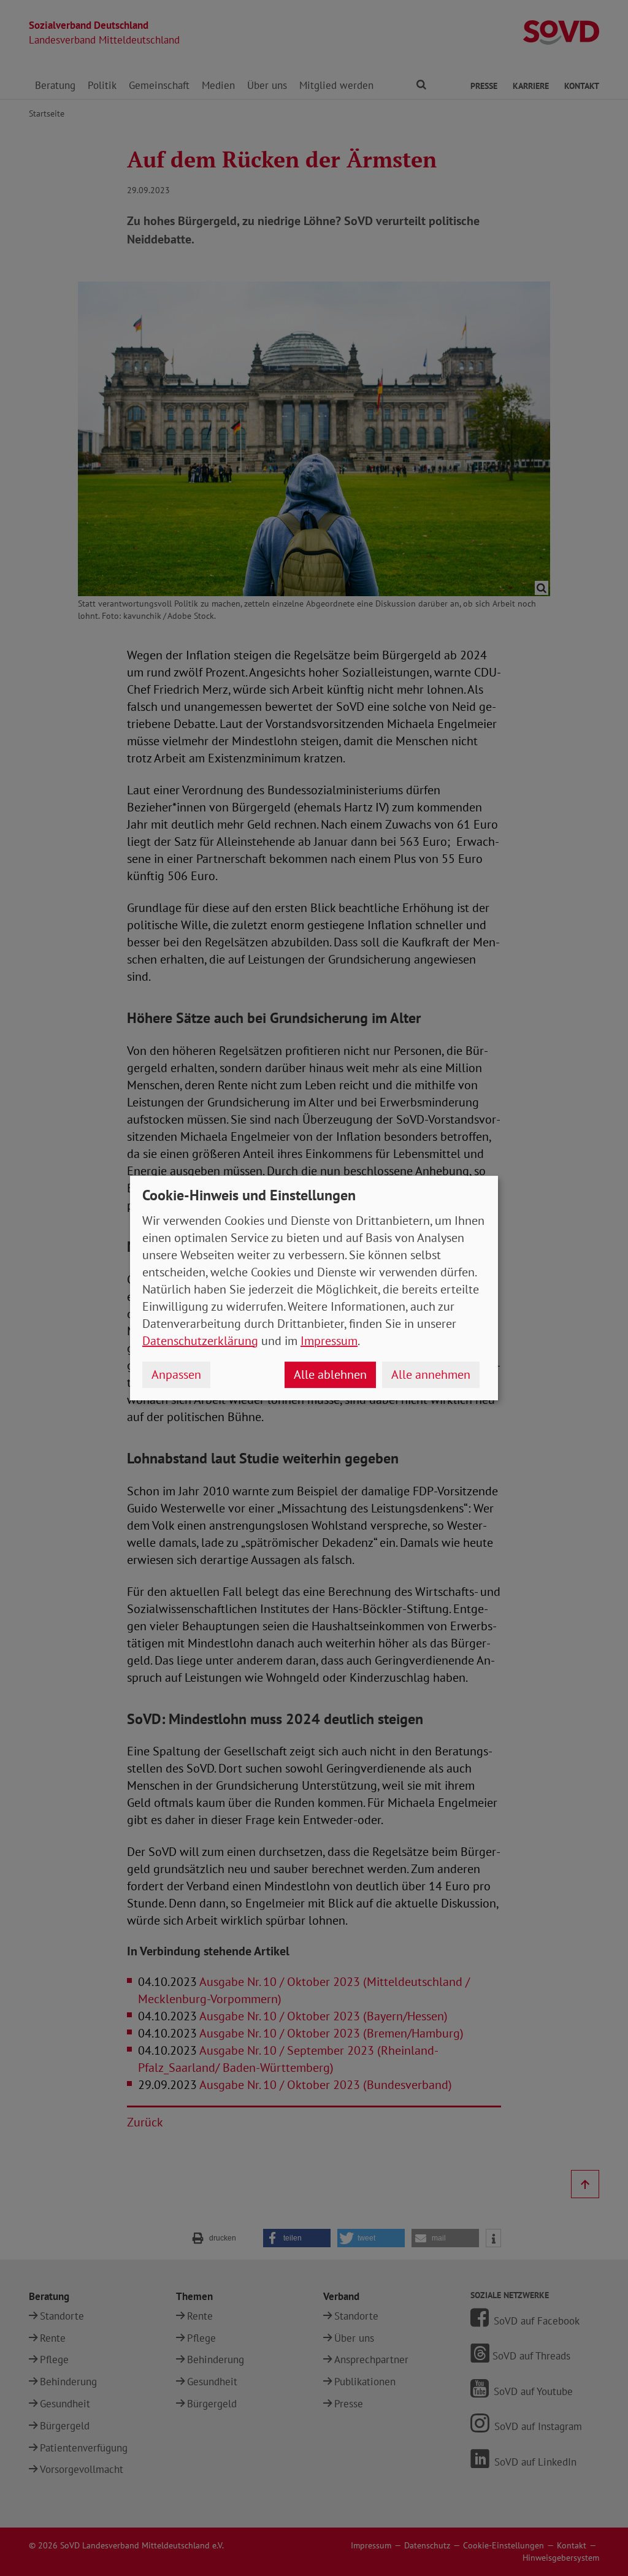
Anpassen (176, 1374)
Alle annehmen (431, 1374)
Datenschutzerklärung (200, 1341)
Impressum (329, 1341)
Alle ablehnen (330, 1374)
